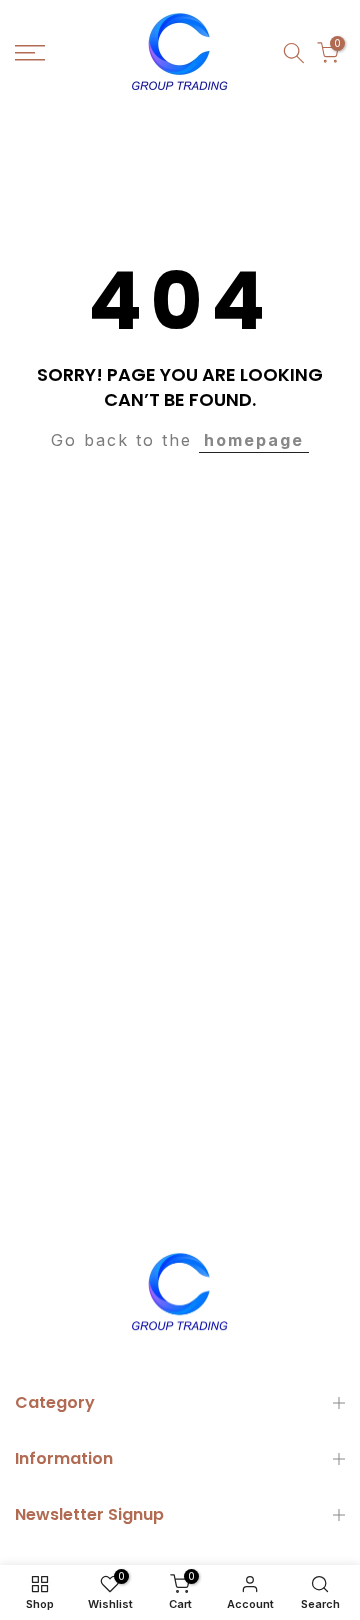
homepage (254, 440)
